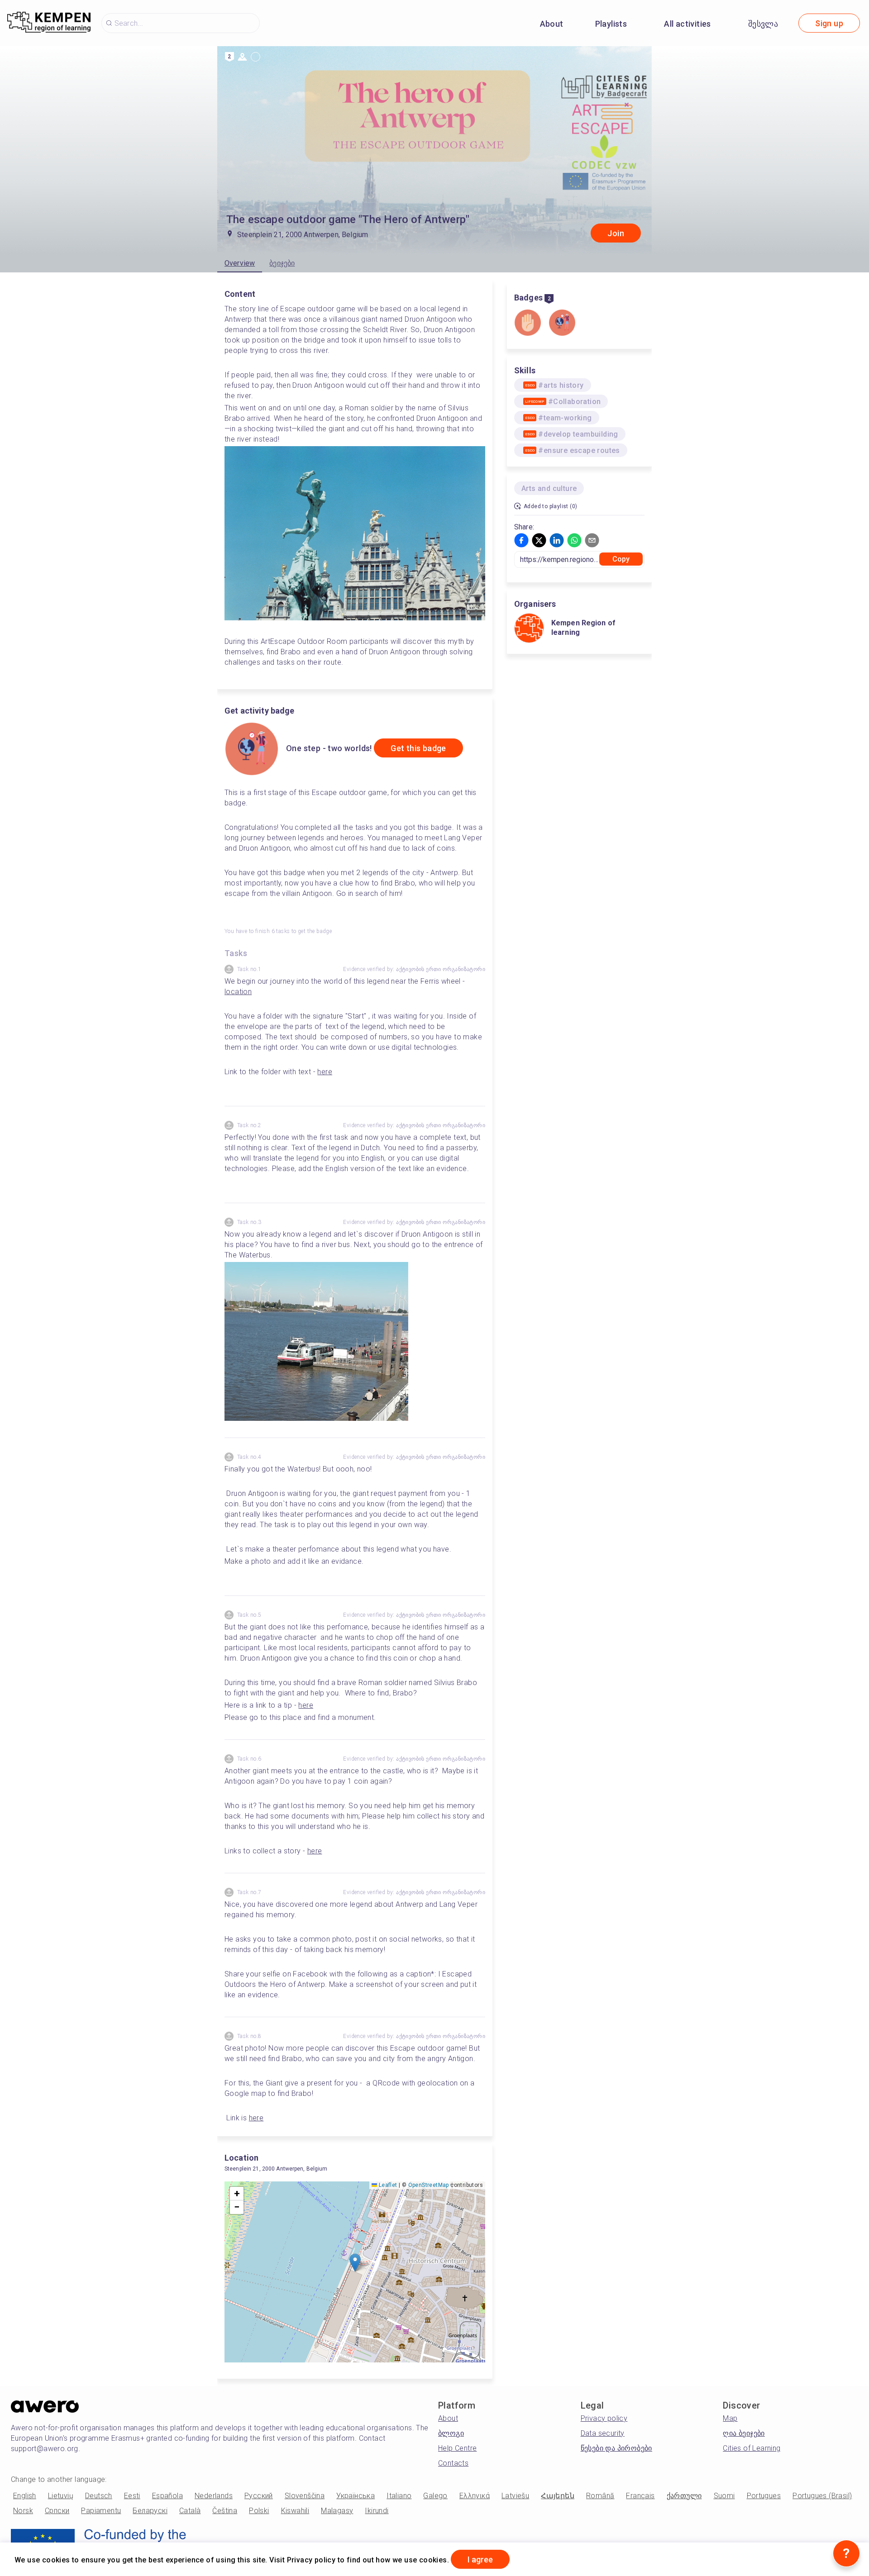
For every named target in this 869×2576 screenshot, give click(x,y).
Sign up (829, 23)
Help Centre (457, 2448)
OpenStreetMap (429, 2185)
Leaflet (387, 2185)
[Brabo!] (528, 324)
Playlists (611, 24)
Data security (603, 2433)
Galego (435, 2496)
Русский (259, 2496)
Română (600, 2496)
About (552, 24)
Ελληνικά (475, 2496)
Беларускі (150, 2511)
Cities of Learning (752, 2448)
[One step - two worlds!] (562, 324)
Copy (621, 559)
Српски (57, 2511)
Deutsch (99, 2496)
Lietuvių (61, 2496)
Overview (240, 263)
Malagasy (337, 2511)
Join (616, 233)
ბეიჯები (282, 263)
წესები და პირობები (616, 2448)
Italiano (399, 2496)
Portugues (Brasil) (822, 2496)
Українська (356, 2496)
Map (730, 2418)
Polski (259, 2511)
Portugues (764, 2496)
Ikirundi (377, 2511)
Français (640, 2496)
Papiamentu (101, 2511)
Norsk (23, 2511)
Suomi (724, 2496)
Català (190, 2511)
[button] (355, 2263)
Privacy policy (604, 2418)
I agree (480, 2559)
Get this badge (418, 748)
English (25, 2496)
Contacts (453, 2463)
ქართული (684, 2496)
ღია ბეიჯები (744, 2433)
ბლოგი (451, 2433)
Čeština (225, 2511)
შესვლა (763, 24)
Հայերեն (558, 2496)
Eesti (132, 2496)
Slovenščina (305, 2496)
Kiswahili (295, 2511)
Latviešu (515, 2496)
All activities (688, 24)
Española (167, 2496)
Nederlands (214, 2496)
